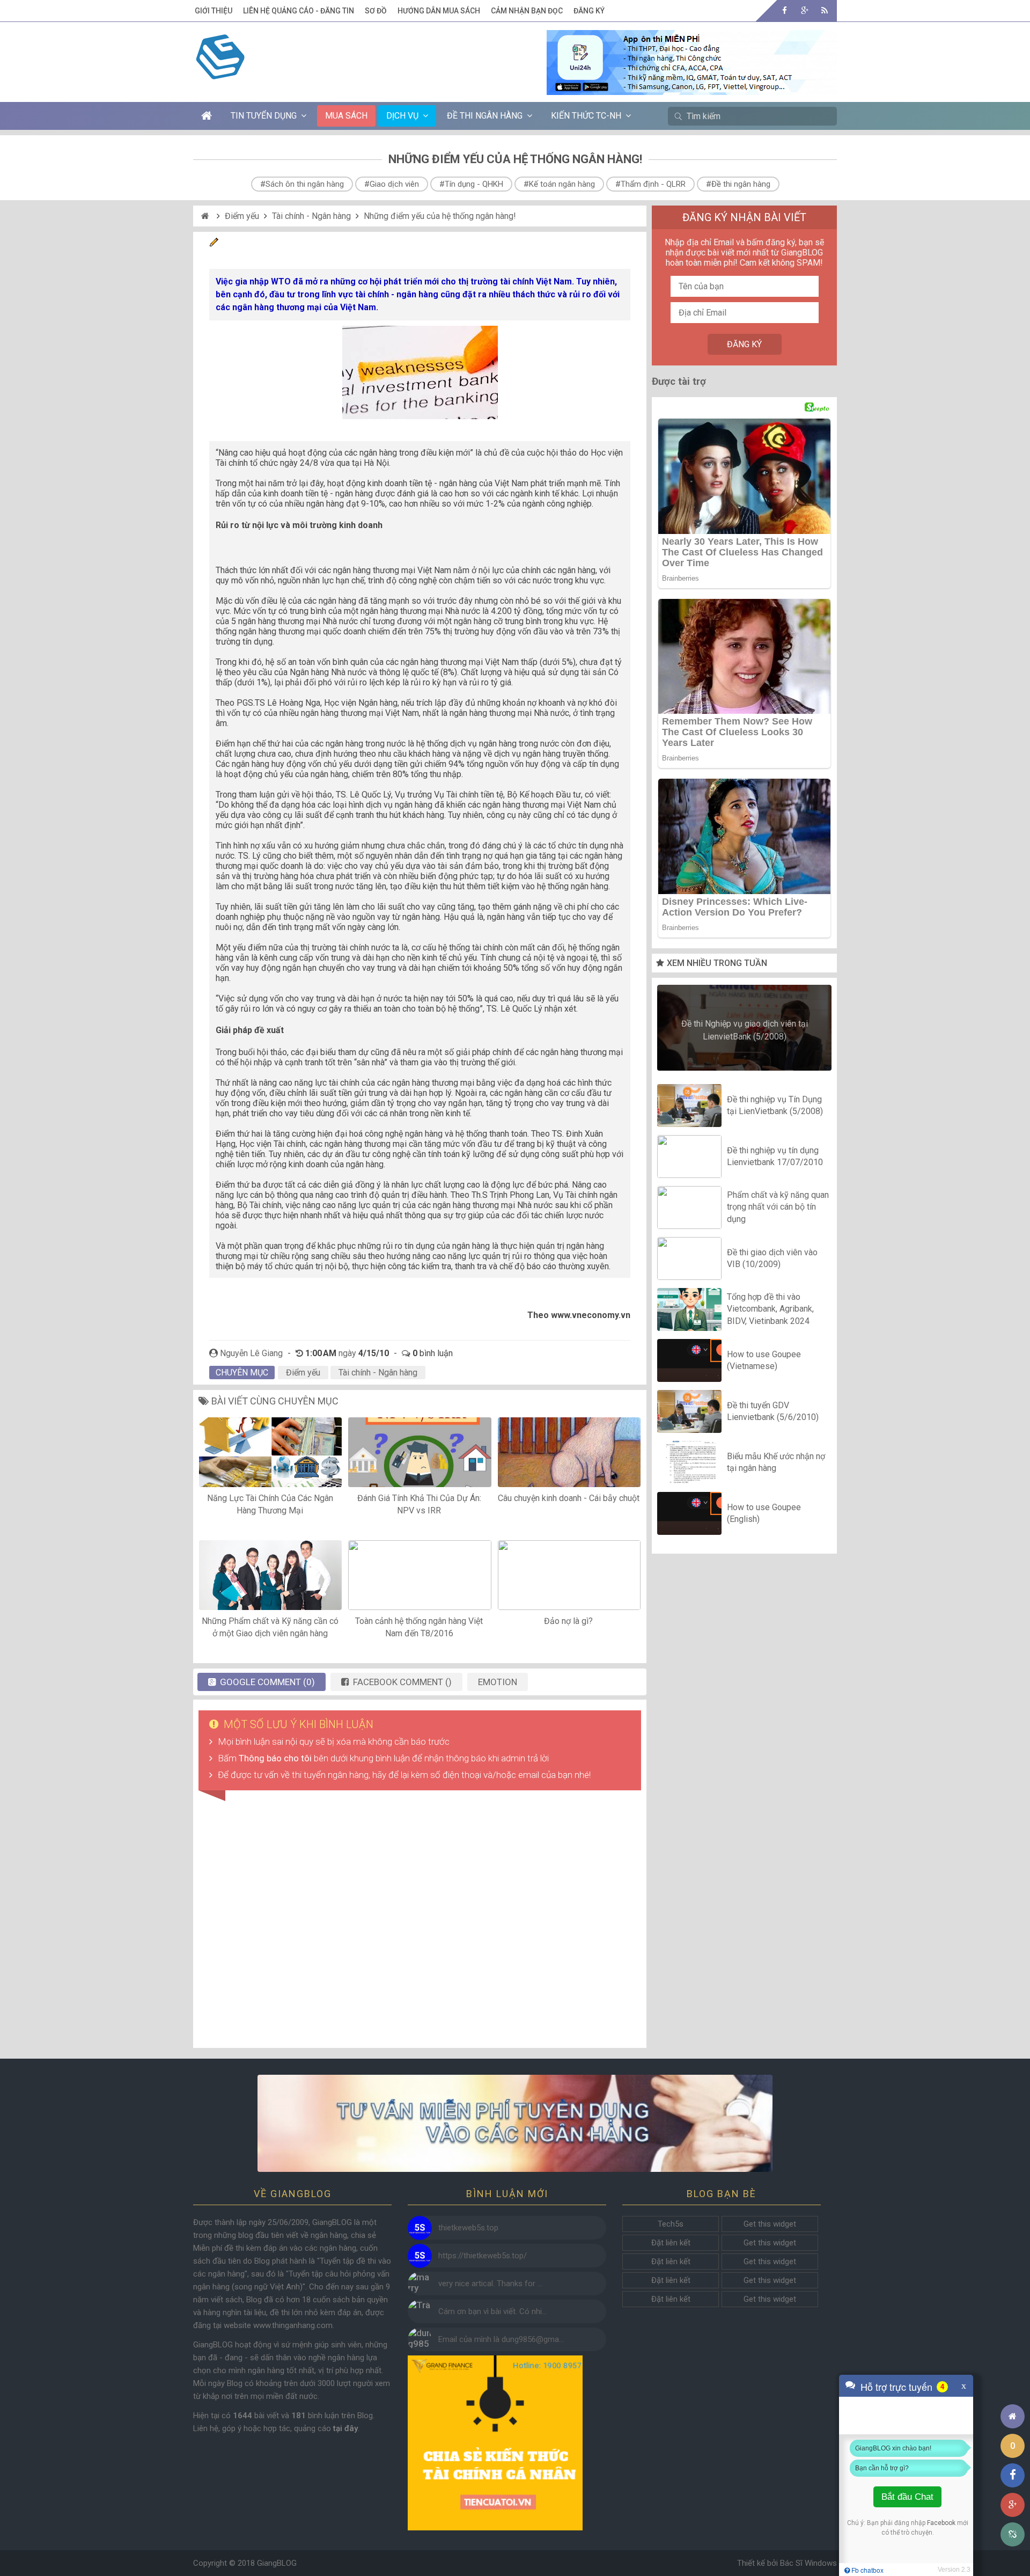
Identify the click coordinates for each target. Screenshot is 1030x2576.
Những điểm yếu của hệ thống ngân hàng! (440, 216)
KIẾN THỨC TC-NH (586, 116)
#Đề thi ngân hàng (738, 184)
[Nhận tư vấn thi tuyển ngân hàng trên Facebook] (515, 2123)
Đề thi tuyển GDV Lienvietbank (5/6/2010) (773, 1411)
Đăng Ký (589, 11)
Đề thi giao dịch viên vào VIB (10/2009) (772, 1258)
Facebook (941, 2523)
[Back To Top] (1013, 2387)
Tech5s (671, 2224)
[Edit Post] (214, 244)
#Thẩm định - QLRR (650, 184)
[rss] (824, 10)
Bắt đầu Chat (907, 2497)
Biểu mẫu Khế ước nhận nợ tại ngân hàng (776, 1462)
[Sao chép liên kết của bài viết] (1013, 2534)
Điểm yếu (242, 216)
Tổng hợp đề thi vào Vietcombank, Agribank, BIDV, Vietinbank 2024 (770, 1309)
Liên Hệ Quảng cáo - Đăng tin (299, 11)
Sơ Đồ (376, 11)
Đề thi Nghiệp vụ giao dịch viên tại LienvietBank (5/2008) (745, 1030)
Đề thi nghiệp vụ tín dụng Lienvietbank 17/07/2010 (775, 1156)
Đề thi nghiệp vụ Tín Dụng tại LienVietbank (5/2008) (775, 1105)
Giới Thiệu (214, 11)
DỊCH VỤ (402, 116)
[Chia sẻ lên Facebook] (1013, 2475)
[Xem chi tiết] (692, 89)
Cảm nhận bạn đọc (527, 11)
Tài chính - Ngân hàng (311, 216)
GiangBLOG (277, 2563)
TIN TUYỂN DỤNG (264, 116)
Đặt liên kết (671, 2243)
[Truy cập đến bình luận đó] (420, 2228)
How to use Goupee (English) (764, 1513)
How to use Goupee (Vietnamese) (764, 1360)
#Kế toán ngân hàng (559, 184)
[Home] (206, 216)
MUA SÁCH (346, 116)
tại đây (345, 2428)
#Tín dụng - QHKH (471, 184)
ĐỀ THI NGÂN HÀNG (485, 116)
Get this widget (770, 2224)
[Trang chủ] (1013, 2416)
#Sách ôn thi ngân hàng (302, 184)
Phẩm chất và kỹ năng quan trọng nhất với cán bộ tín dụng (778, 1207)
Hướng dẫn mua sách (439, 11)
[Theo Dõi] (804, 10)
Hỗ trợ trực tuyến (896, 2387)
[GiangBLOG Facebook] (785, 10)
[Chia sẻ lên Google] (1013, 2505)
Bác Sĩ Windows (808, 2563)
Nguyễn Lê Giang (251, 1353)
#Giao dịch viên (392, 184)
